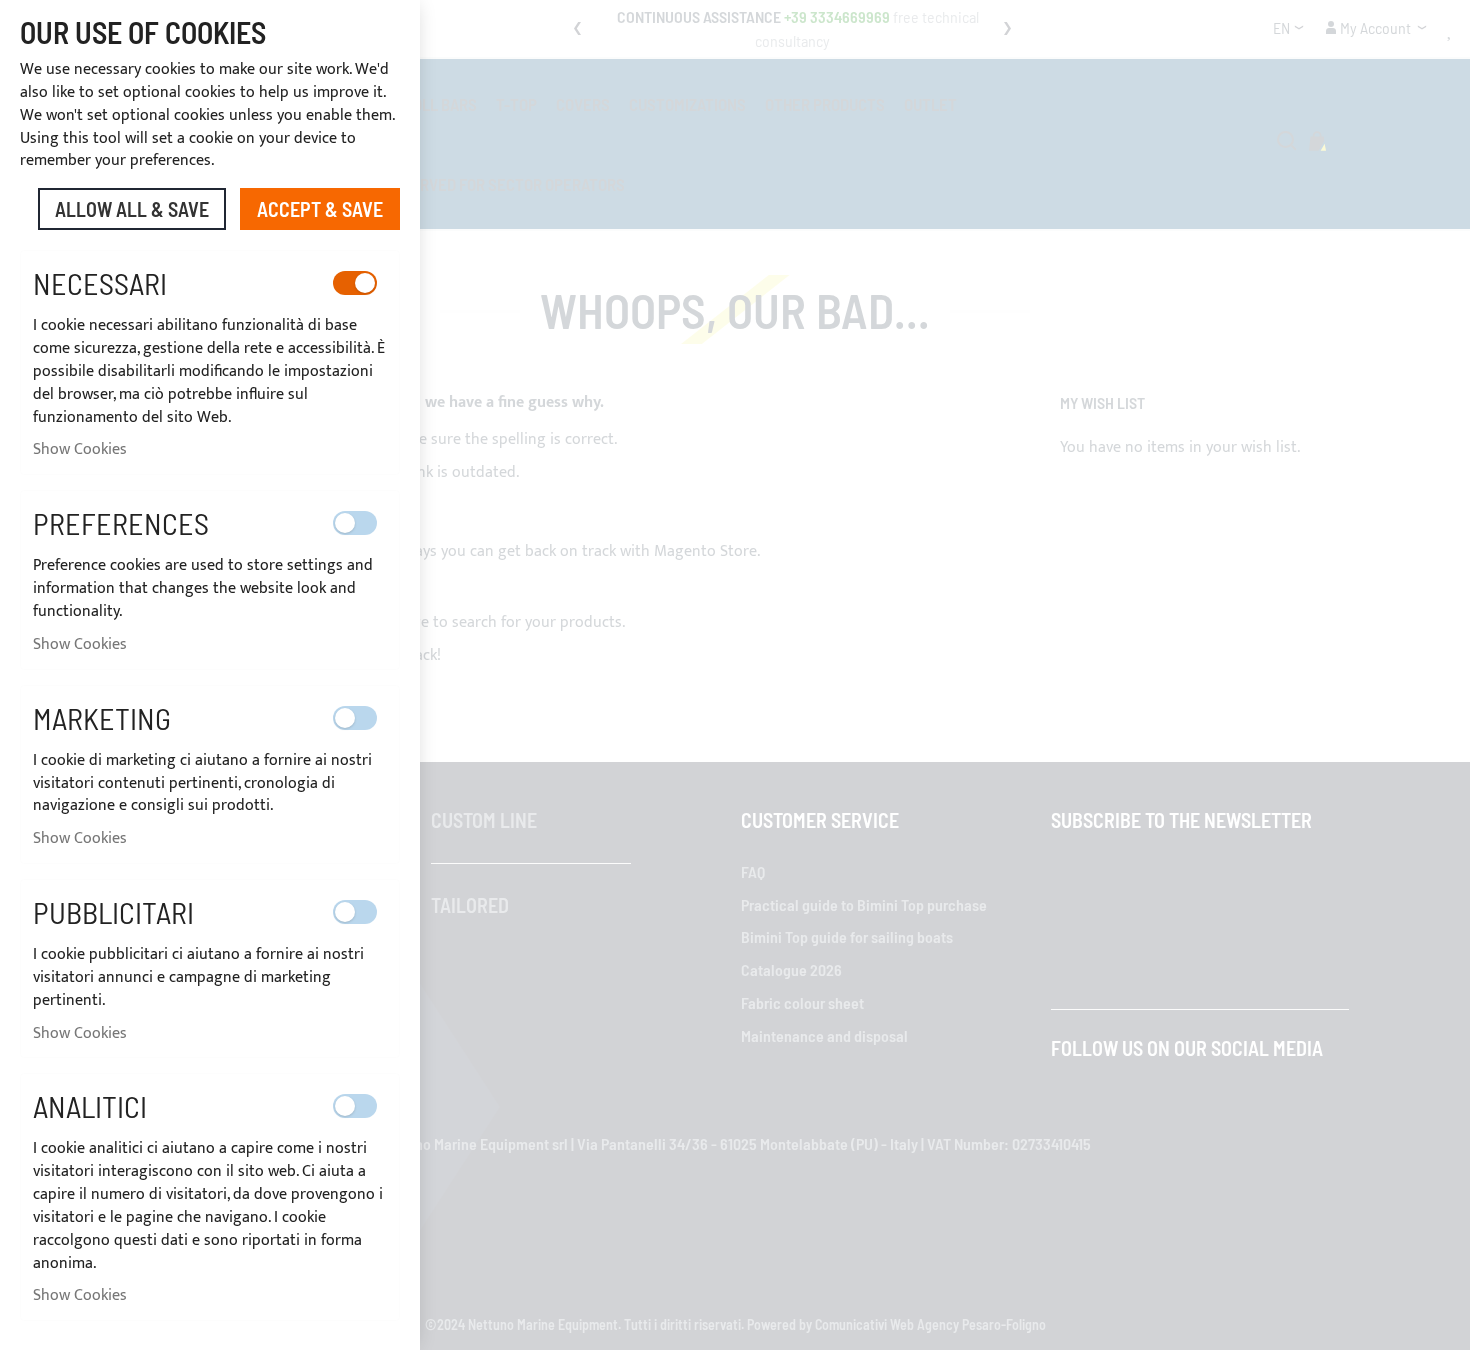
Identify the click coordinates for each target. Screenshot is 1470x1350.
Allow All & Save (132, 209)
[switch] (355, 283)
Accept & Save (320, 209)
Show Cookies (80, 449)
